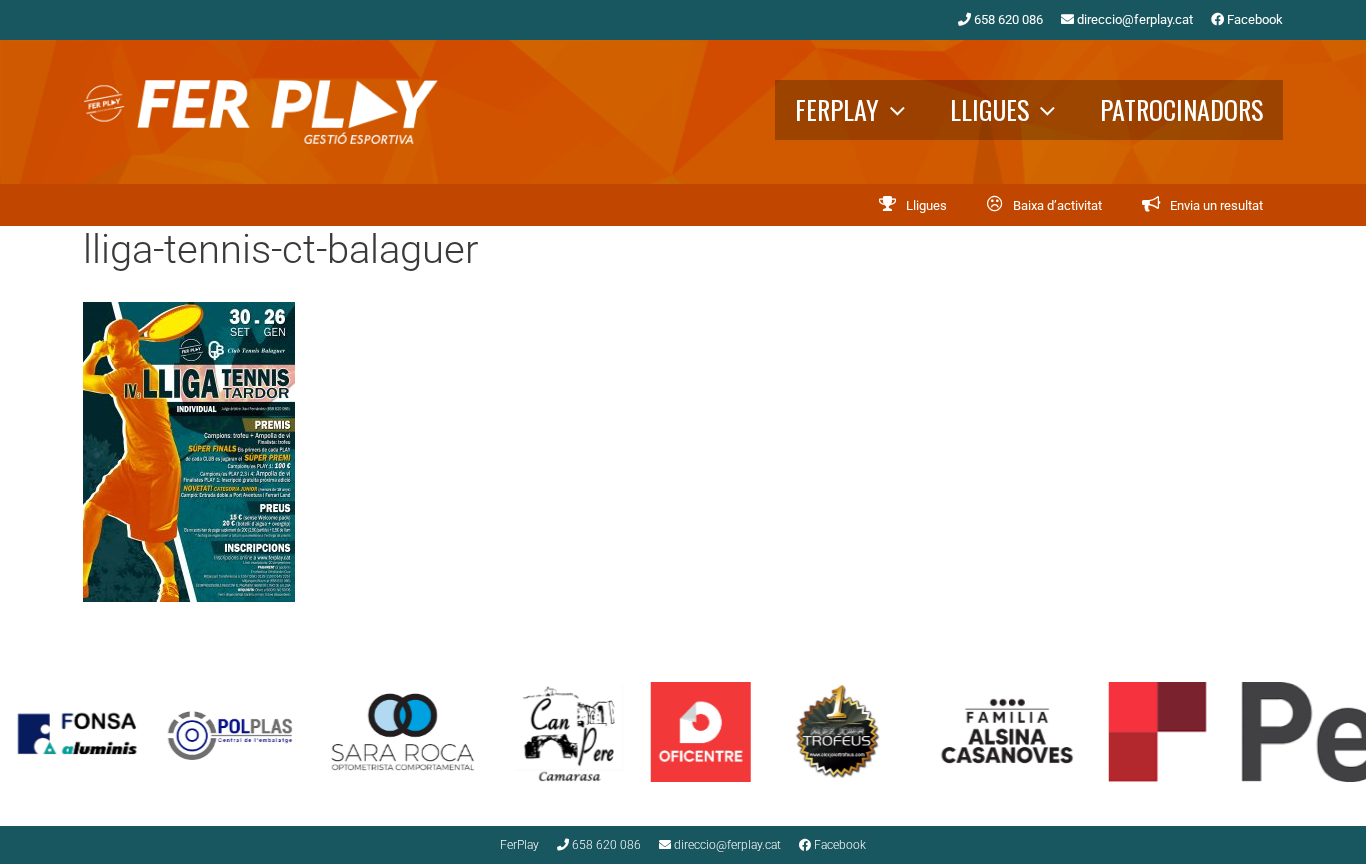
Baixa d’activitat (1057, 205)
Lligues (989, 109)
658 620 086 (1007, 19)
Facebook (1253, 19)
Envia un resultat (1216, 205)
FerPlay (837, 109)
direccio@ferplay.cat (1133, 19)
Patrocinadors (1181, 109)
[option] (161, 732)
